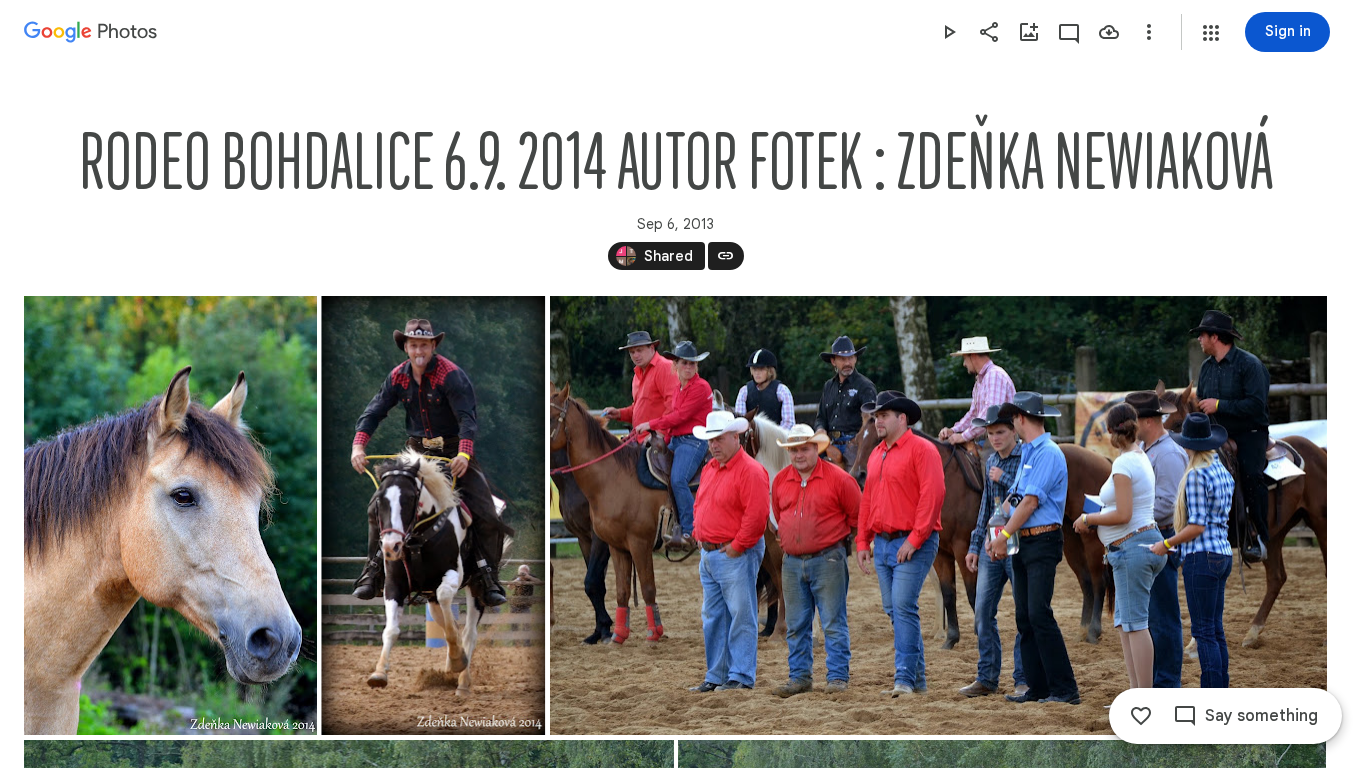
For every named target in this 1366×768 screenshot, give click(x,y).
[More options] (1149, 32)
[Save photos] (1109, 32)
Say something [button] (1261, 716)
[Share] (989, 32)
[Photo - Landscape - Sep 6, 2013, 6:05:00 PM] (938, 515)
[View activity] (1069, 32)
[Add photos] (1029, 32)
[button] (1211, 33)
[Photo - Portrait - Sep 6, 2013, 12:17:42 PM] (433, 515)
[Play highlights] (949, 32)
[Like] (1141, 716)
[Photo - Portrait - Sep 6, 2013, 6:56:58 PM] (170, 515)
